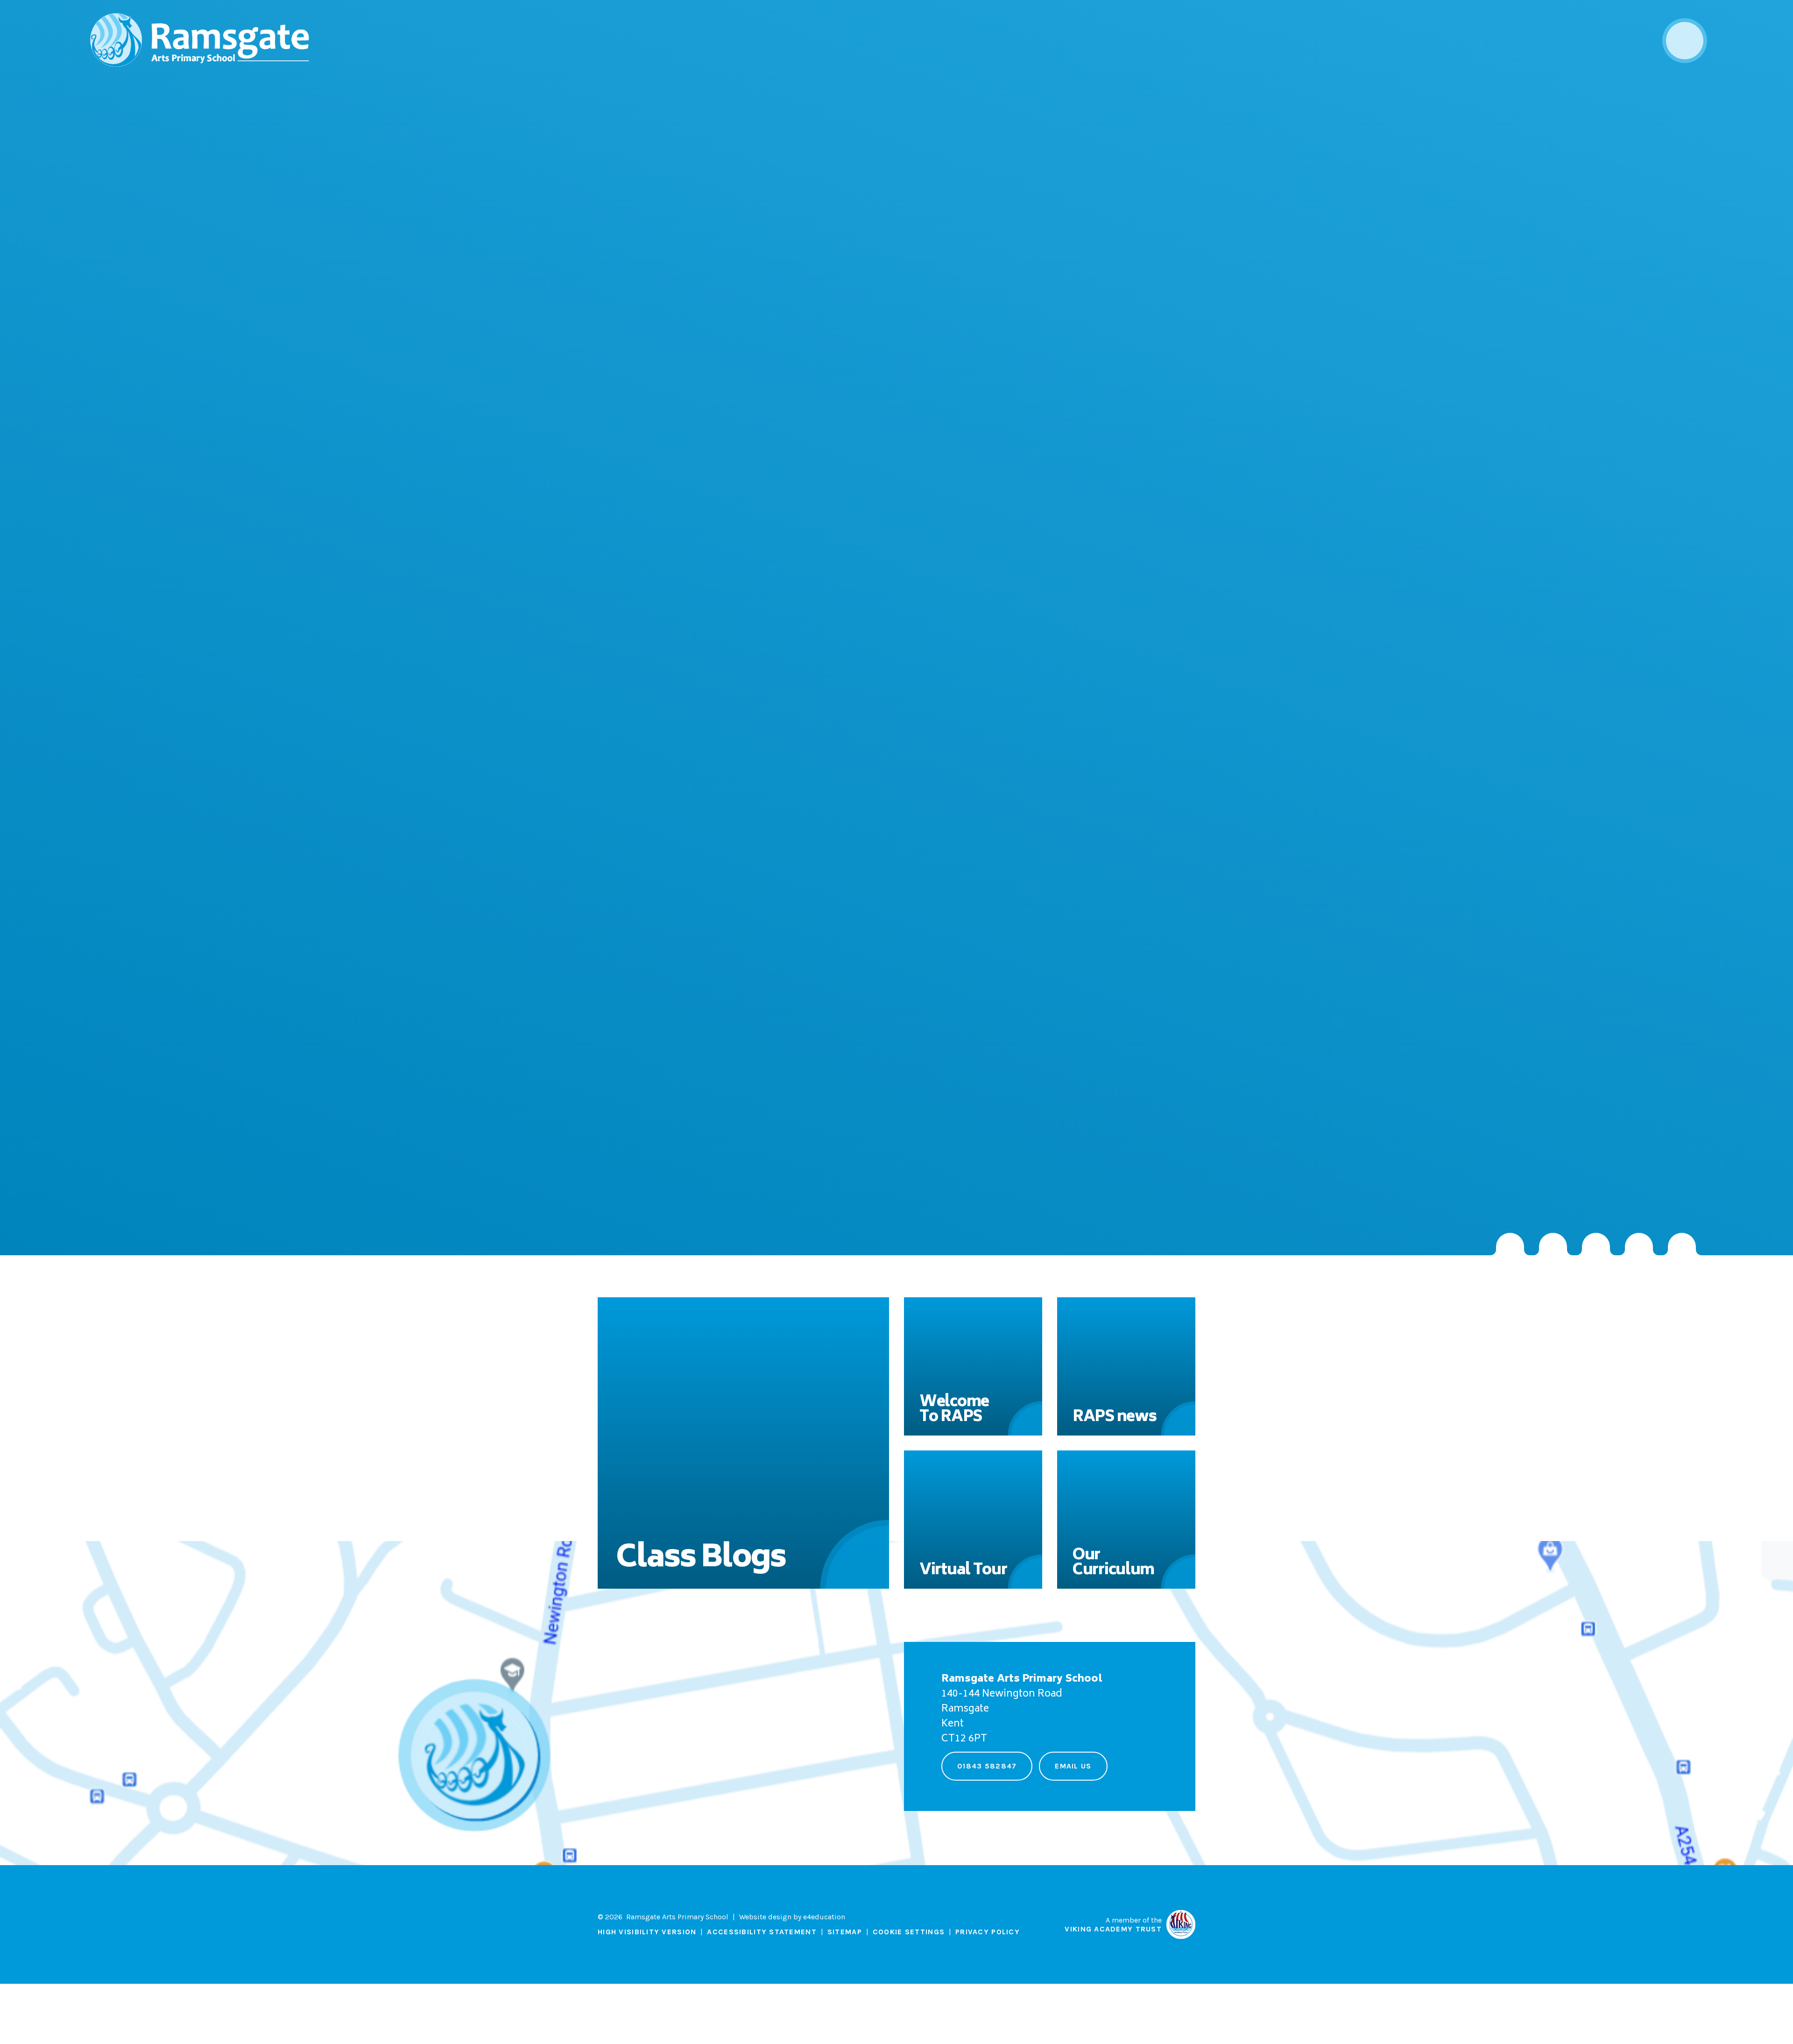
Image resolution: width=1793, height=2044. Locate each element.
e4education (824, 1917)
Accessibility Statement (762, 1932)
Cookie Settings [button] (909, 1932)
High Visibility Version (647, 1932)
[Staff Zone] (1639, 1244)
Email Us (1073, 1766)
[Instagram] (1510, 1244)
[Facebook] (1596, 1244)
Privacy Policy (988, 1932)
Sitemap (845, 1932)
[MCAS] (1682, 1244)
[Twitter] (1553, 1244)
